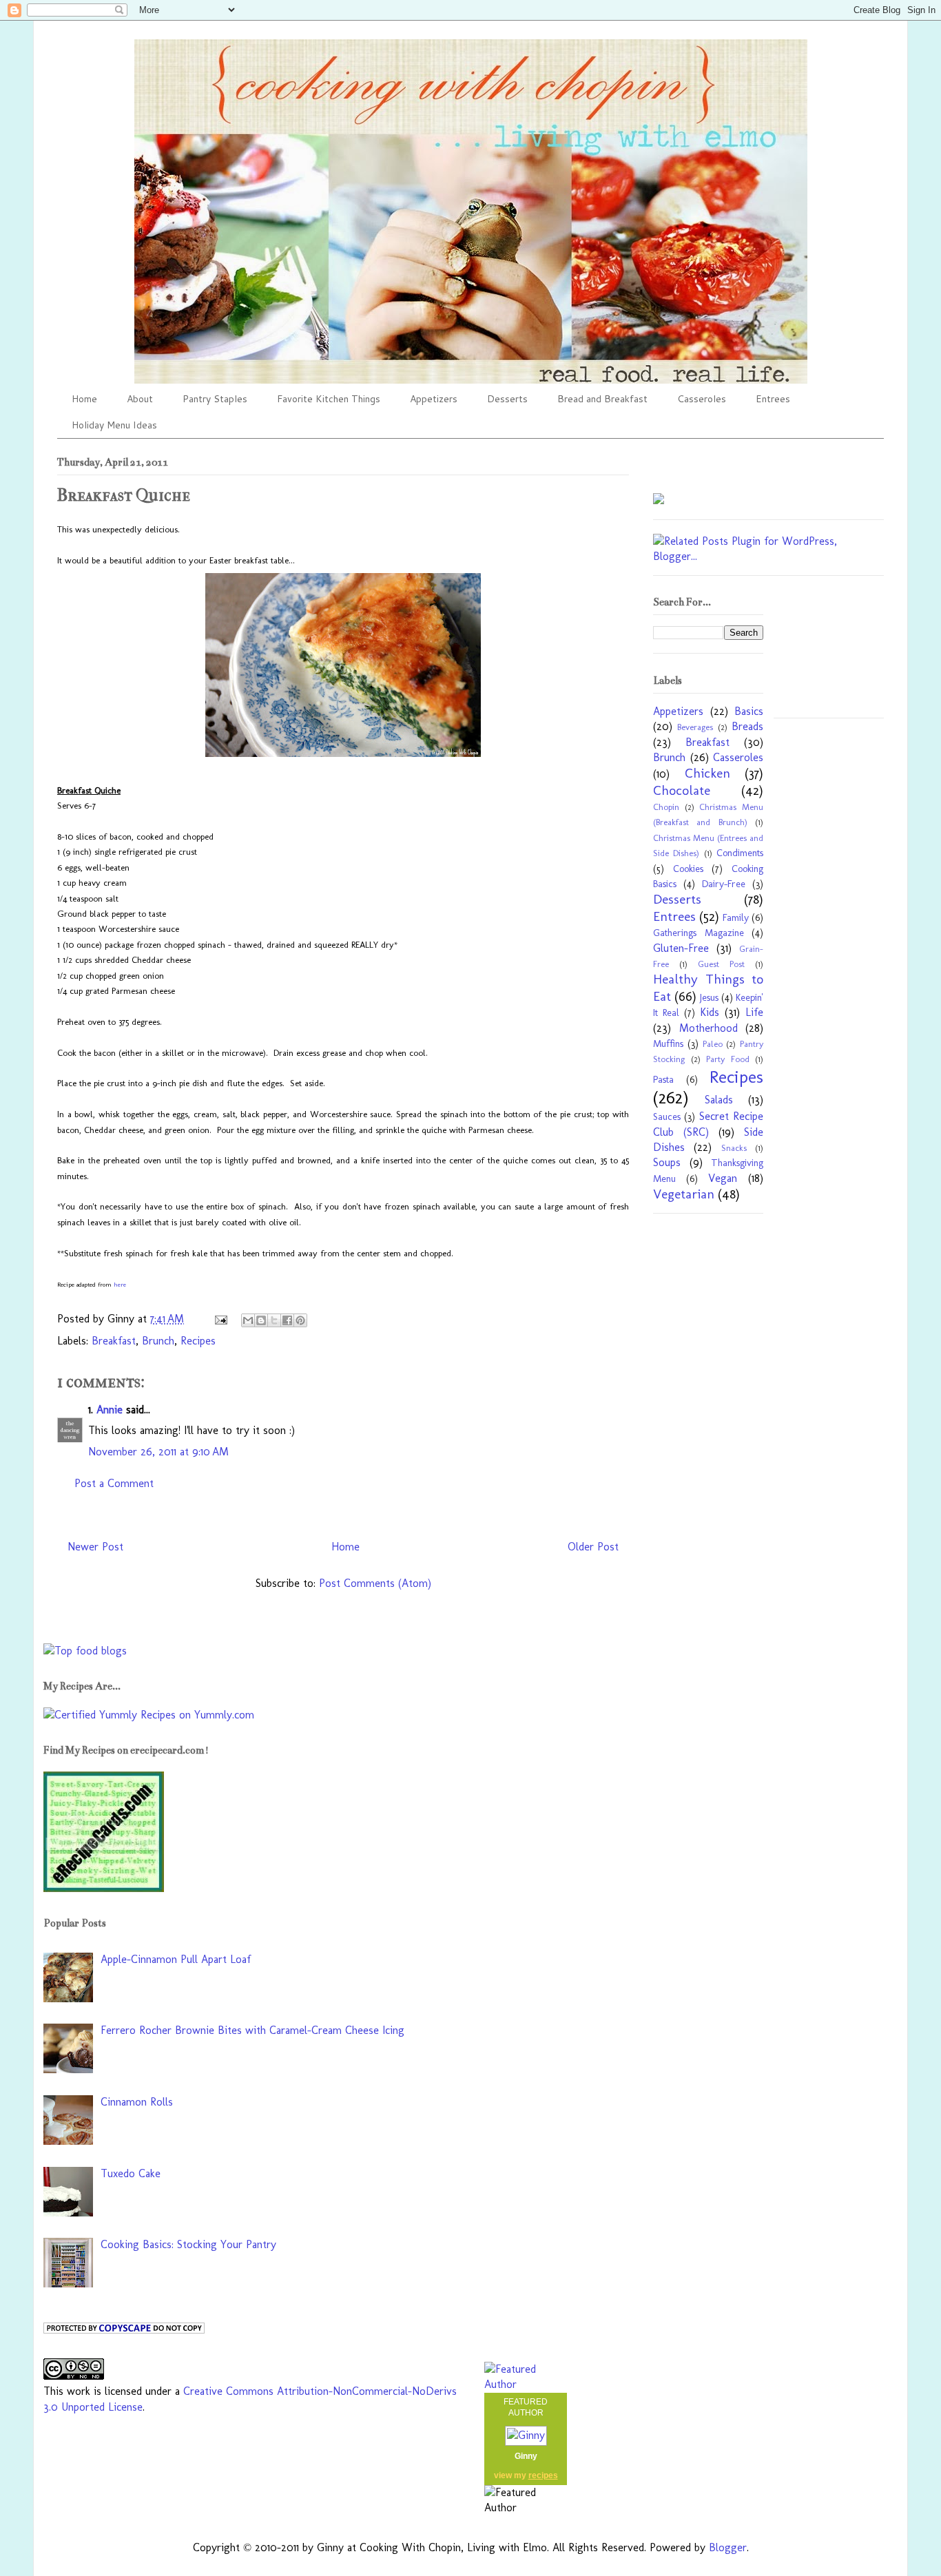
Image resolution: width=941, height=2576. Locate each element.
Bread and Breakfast (602, 399)
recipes (543, 2475)
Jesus (709, 997)
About (140, 399)
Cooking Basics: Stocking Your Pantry (188, 2244)
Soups (667, 1162)
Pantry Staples (215, 399)
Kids (710, 1012)
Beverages (695, 727)
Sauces (667, 1116)
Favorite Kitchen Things (329, 399)
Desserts (507, 399)
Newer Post (95, 1547)
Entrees (773, 399)
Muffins (668, 1043)
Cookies (688, 869)
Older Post (593, 1547)
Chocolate (682, 790)
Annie (110, 1410)
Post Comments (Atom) (375, 1583)
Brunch (158, 1341)
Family (736, 917)
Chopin (666, 807)
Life (754, 1012)
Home (84, 399)
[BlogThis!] (261, 1320)
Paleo (713, 1044)
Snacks (734, 1148)
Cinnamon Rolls (137, 2102)
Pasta (663, 1079)
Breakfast (114, 1341)
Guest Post (721, 964)
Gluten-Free (681, 948)
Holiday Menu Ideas (114, 425)
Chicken (707, 773)
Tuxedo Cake (131, 2173)
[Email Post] (220, 1319)
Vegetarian (684, 1194)
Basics (749, 711)
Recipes (198, 1341)
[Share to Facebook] (287, 1320)
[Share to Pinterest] (300, 1320)
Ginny (526, 2456)
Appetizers (434, 399)
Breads (747, 726)
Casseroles (702, 399)
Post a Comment (114, 1483)
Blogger (728, 2547)
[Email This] (248, 1320)
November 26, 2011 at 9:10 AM (158, 1452)
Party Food (728, 1059)
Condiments (740, 853)
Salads (719, 1100)
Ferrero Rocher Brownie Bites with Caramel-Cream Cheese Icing (252, 2030)
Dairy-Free (724, 884)
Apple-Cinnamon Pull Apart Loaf (176, 1959)
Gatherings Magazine (699, 933)
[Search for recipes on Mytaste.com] (85, 1651)
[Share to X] (274, 1320)
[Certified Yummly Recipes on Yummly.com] (149, 1715)
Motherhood (709, 1028)
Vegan (723, 1178)
